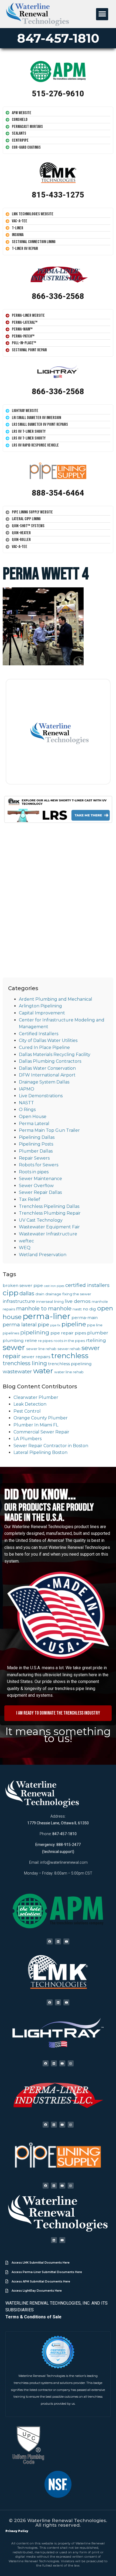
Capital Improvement (42, 1013)
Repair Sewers (34, 1158)
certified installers (87, 1285)
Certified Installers (39, 1034)
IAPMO (27, 1089)
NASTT (26, 1103)
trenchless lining (25, 1363)
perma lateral (20, 1325)
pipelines (11, 1333)
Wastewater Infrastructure (48, 1234)
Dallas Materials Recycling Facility (55, 1054)
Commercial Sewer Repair (41, 1432)
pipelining (35, 1332)
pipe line (95, 1325)
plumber (98, 1333)
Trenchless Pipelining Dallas (49, 1206)
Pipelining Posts (36, 1144)
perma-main (85, 1318)
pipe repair (62, 1333)
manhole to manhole (44, 1309)
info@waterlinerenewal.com (64, 1862)
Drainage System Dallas (44, 1082)
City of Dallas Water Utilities (48, 1040)
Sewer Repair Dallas (40, 1192)
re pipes (45, 1341)
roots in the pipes (69, 1341)
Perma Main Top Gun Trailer (49, 1130)
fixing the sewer (77, 1294)
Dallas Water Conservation (47, 1068)
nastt (77, 1309)
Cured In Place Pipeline (44, 1047)
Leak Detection (30, 1404)
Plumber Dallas (36, 1151)
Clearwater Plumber (36, 1397)
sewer (14, 1347)
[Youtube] (66, 1941)
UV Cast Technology (41, 1220)
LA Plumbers (28, 1439)
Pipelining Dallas (37, 1137)
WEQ (25, 1248)
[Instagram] (71, 2063)
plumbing (13, 1340)
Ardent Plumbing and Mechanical (56, 999)
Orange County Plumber (41, 1418)
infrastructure (19, 1301)
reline (31, 1340)
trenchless (70, 1356)
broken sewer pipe (23, 1285)
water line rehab (69, 1372)
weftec (26, 1241)
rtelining (96, 1340)
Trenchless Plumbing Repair (50, 1213)
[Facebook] (50, 1941)
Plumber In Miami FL (36, 1425)
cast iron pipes (54, 1286)
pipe (43, 1325)
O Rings (27, 1110)
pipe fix (55, 1325)
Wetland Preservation (43, 1255)
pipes (80, 1333)
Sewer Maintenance (40, 1179)
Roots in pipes (34, 1172)
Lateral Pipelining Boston (40, 1452)
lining (59, 1301)
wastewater (17, 1372)
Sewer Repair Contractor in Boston (51, 1446)
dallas (27, 1293)
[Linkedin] (58, 1941)
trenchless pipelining (70, 1364)
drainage (53, 1294)
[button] (102, 14)
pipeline (74, 1324)
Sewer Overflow (36, 1186)
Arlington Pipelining (40, 1006)
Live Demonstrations (41, 1096)
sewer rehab (69, 1349)
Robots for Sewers (39, 1165)
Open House (33, 1117)
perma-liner (47, 1316)
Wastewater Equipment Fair (49, 1227)
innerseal (45, 1301)
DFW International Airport (47, 1075)
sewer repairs (36, 1357)
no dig (89, 1309)
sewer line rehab (41, 1349)
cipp (11, 1293)
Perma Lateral (34, 1124)
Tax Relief (30, 1199)
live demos (78, 1301)
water (43, 1371)
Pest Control (27, 1411)
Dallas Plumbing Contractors (50, 1061)
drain (40, 1294)
